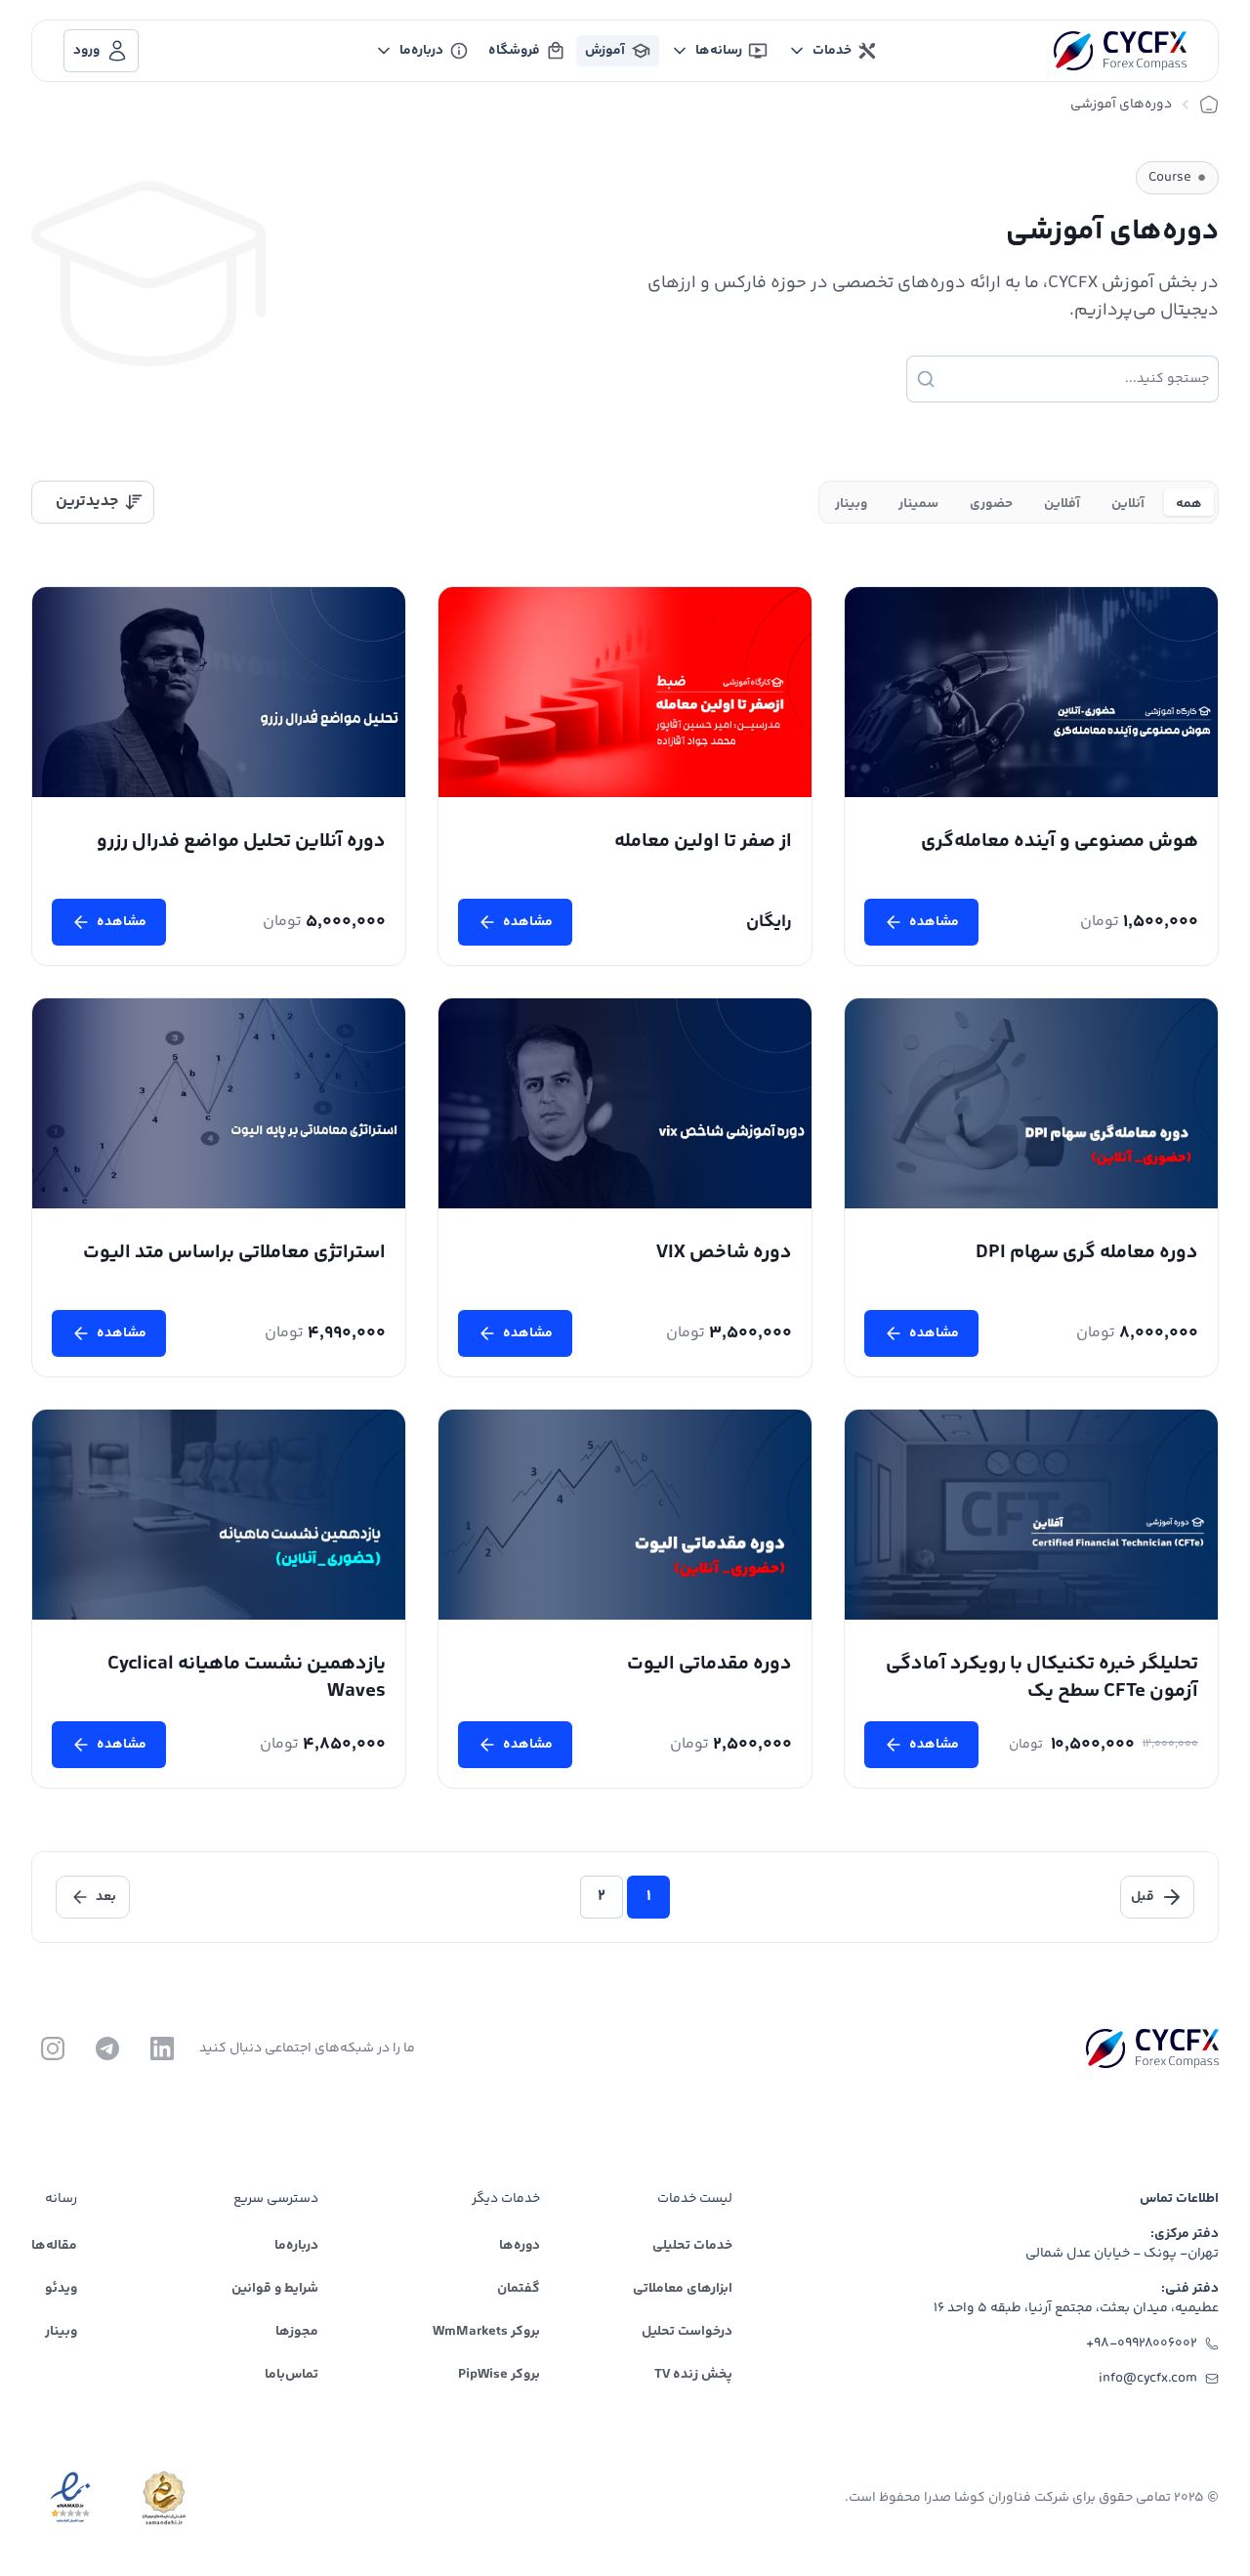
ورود (86, 51)
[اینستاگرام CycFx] (53, 2048)
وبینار (61, 2332)
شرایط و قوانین (275, 2289)
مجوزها (297, 2332)
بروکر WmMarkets (486, 2332)
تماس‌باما (292, 2375)
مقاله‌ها (54, 2246)
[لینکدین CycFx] (162, 2048)
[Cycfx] (1120, 51)
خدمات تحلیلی (692, 2246)
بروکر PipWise (499, 2375)
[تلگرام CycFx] (107, 2048)
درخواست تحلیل (687, 2332)
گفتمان (519, 2289)
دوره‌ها (520, 2246)
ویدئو (61, 2289)
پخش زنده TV (693, 2375)
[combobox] (93, 502)
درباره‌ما (296, 2246)
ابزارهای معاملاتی (683, 2289)
